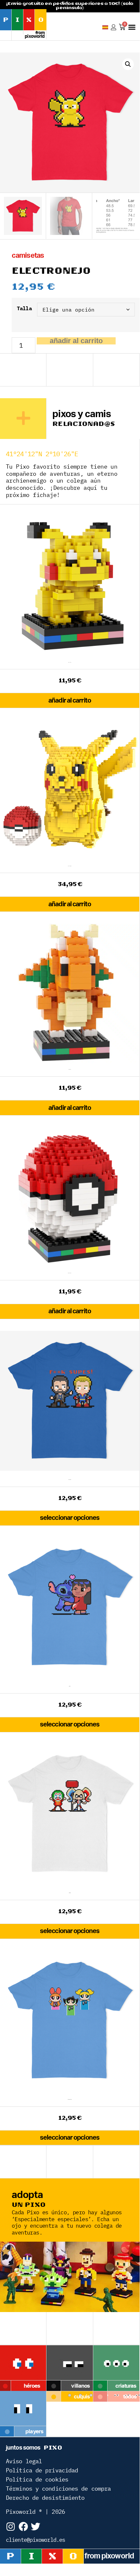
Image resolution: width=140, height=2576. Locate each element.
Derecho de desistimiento (45, 2498)
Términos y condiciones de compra (58, 2489)
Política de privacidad (42, 2470)
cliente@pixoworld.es (35, 2540)
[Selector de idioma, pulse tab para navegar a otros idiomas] (105, 27)
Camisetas (28, 255)
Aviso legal (24, 2461)
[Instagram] (11, 2527)
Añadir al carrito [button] (70, 701)
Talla (24, 308)
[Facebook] (23, 2527)
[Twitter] (35, 2527)
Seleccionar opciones (70, 1518)
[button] (132, 27)
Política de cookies (37, 2479)
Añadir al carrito (76, 341)
